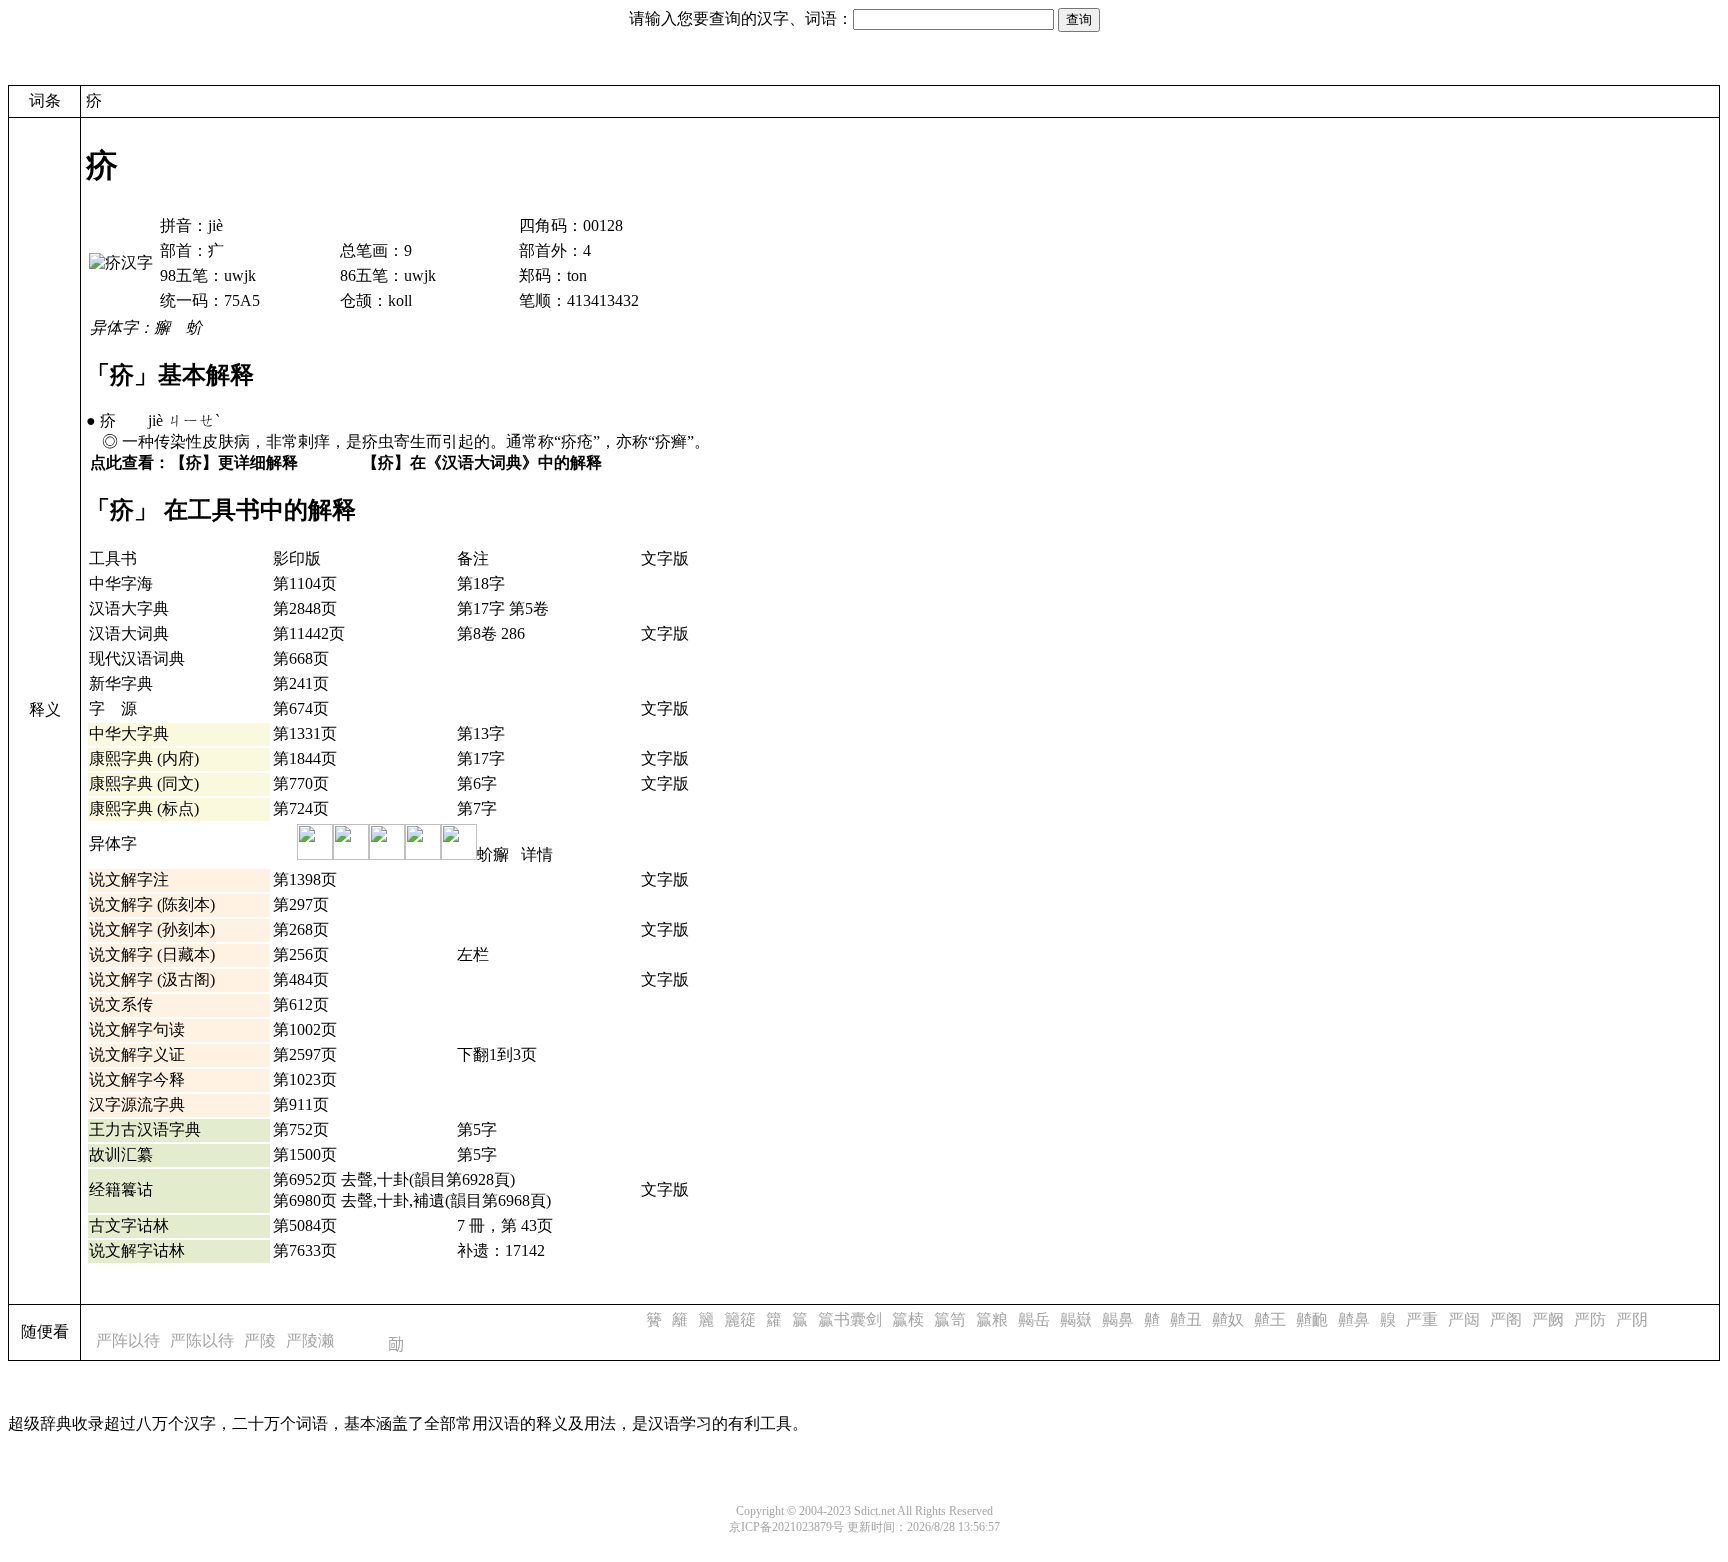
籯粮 (992, 1319)
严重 (1422, 1319)
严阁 (1506, 1319)
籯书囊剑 (850, 1319)
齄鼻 (1354, 1319)
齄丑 (1186, 1319)
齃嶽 (1076, 1319)
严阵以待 (128, 1340)
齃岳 (1034, 1319)
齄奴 (1228, 1319)
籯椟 (908, 1319)
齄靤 (1312, 1319)
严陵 (260, 1340)
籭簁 (740, 1319)
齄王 (1270, 1319)
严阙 (1548, 1319)
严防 (1590, 1319)
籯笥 (950, 1319)
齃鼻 (1118, 1319)
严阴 (1632, 1319)
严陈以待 (202, 1340)
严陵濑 (310, 1340)
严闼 (1464, 1319)
